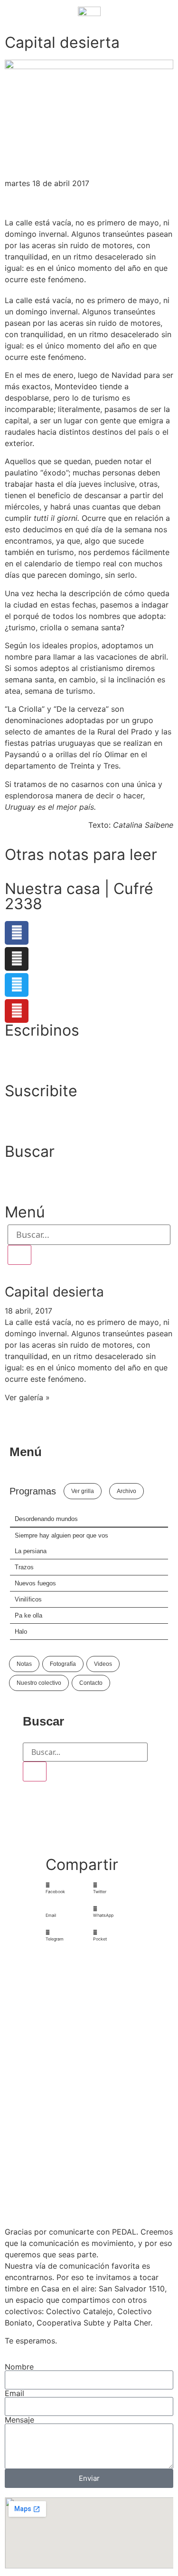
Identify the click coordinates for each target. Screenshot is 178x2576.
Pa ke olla (28, 1615)
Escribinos (42, 1030)
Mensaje (19, 2420)
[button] (65, 1888)
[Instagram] (17, 959)
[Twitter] (17, 985)
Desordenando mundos (46, 1519)
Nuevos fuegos (35, 1583)
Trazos (24, 1567)
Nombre (19, 2367)
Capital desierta (54, 1292)
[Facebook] (17, 933)
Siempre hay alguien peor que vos (61, 1535)
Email (14, 2393)
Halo (21, 1632)
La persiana (31, 1551)
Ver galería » (27, 1397)
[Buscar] (19, 1255)
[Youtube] (17, 1011)
